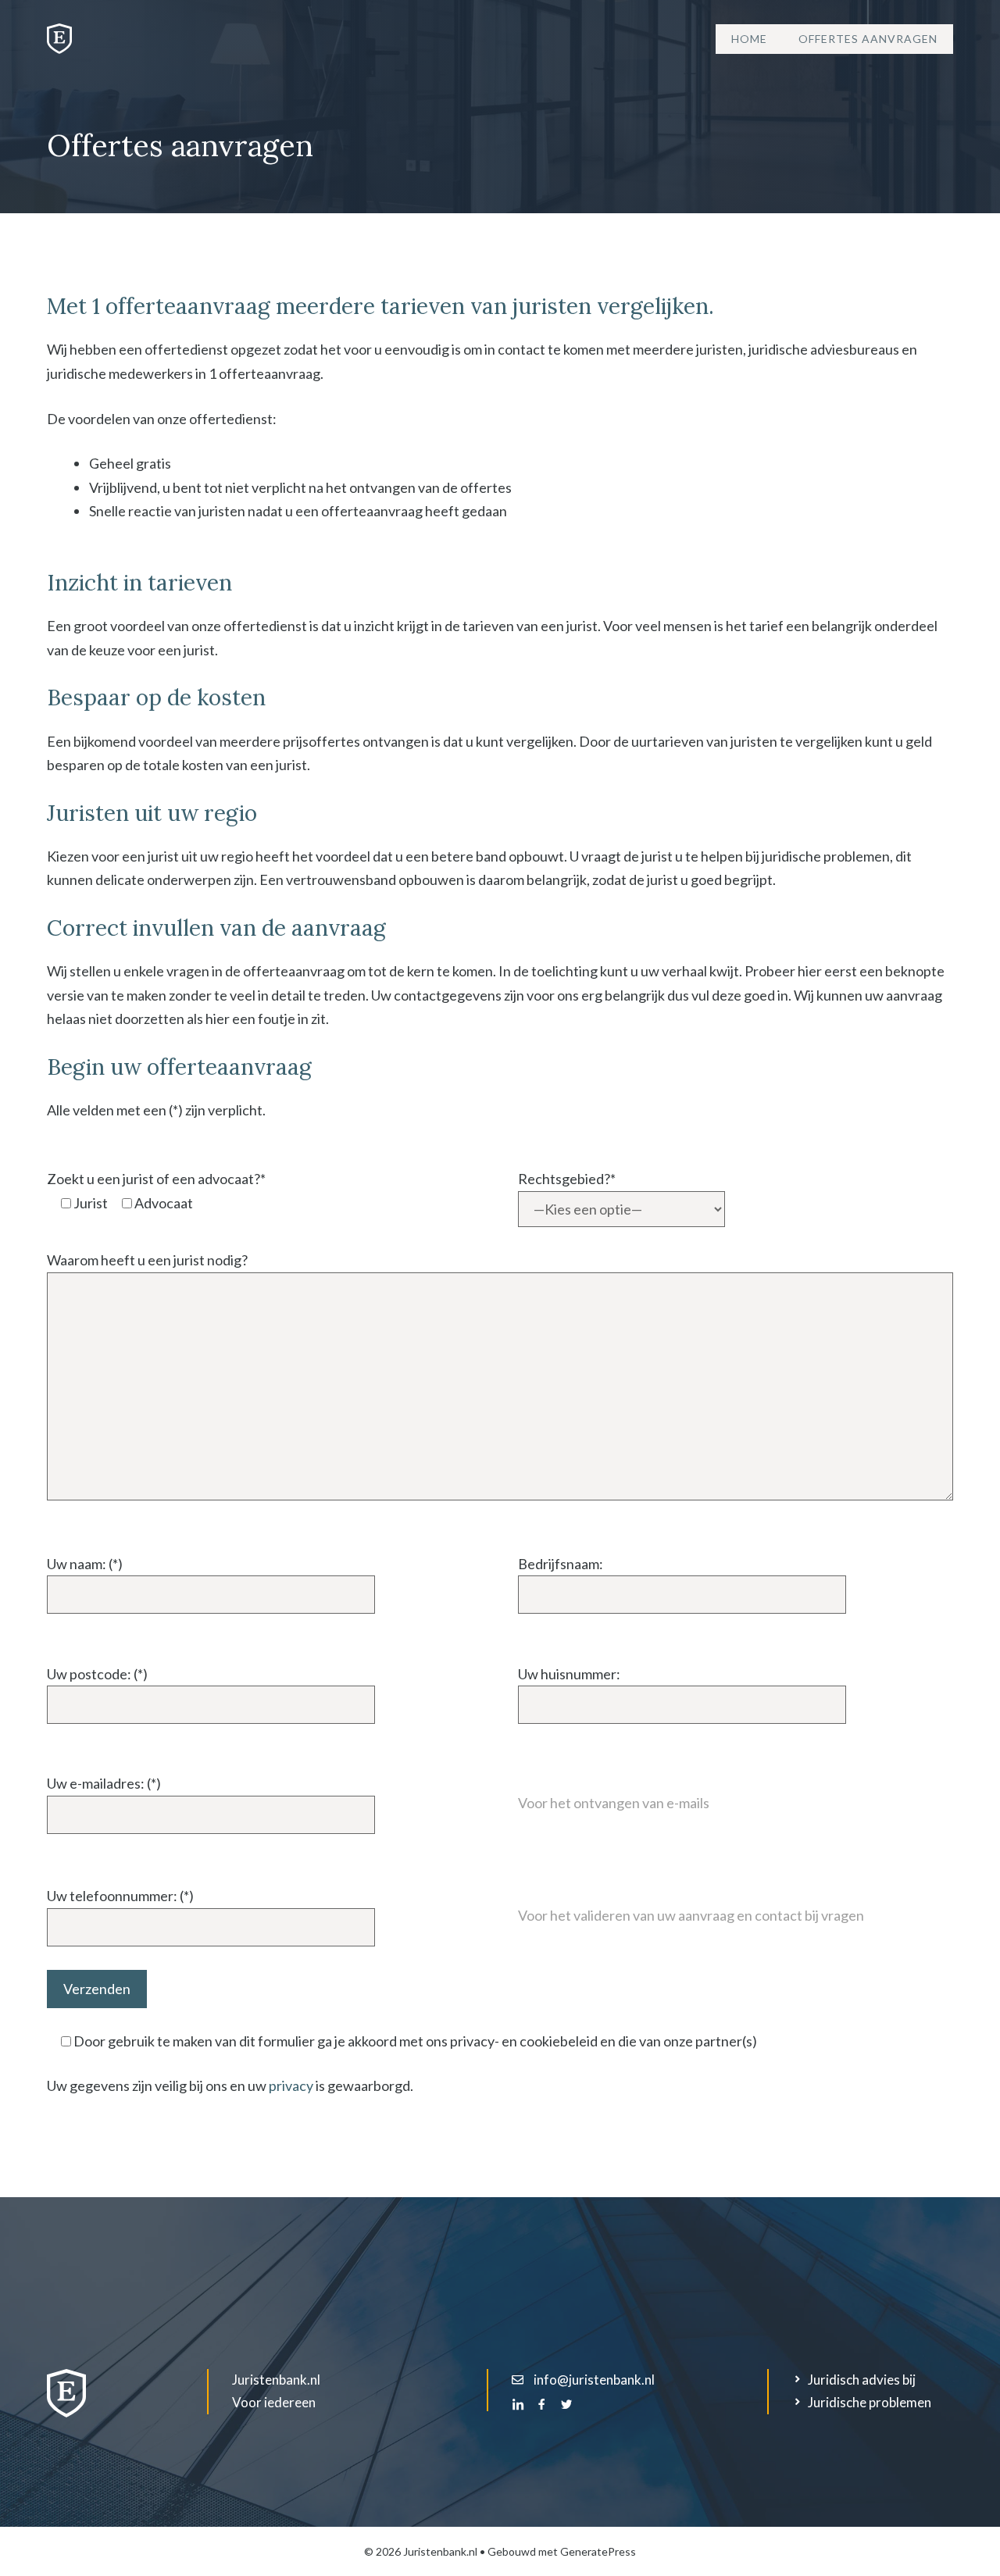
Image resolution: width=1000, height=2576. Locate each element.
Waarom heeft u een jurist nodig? (147, 1260)
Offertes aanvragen (868, 39)
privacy (291, 2085)
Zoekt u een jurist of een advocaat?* (156, 1179)
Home (749, 39)
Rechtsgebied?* (567, 1179)
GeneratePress (598, 2551)
